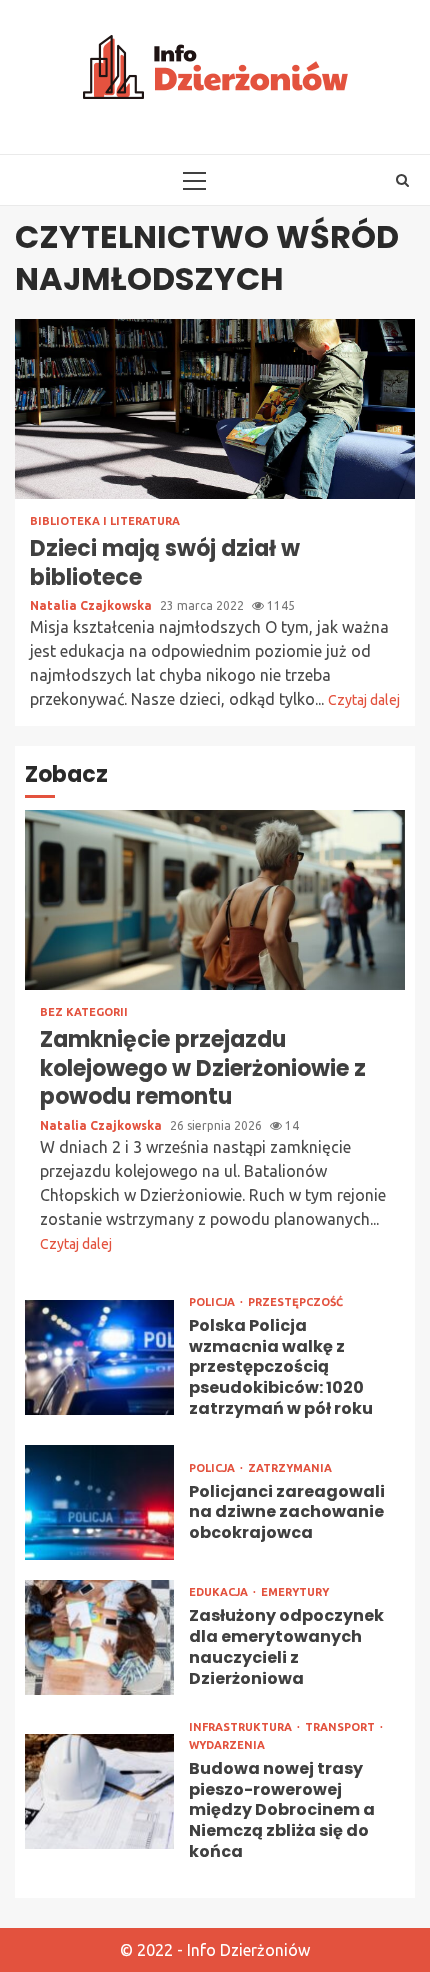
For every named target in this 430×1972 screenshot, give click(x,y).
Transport (341, 1727)
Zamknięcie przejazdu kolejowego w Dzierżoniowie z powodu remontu (215, 900)
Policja (213, 1302)
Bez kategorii (84, 1012)
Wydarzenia (227, 1745)
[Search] (402, 180)
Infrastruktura (242, 1727)
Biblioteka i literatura (105, 521)
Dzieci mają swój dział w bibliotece (215, 409)
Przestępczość (295, 1302)
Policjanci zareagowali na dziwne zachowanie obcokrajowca (99, 1502)
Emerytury (295, 1592)
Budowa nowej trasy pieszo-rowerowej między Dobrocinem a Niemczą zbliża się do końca (99, 1791)
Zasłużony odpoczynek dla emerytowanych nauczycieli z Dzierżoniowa (99, 1637)
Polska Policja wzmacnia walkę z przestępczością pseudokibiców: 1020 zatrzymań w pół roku (99, 1357)
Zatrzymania (290, 1468)
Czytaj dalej (364, 700)
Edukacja (220, 1592)
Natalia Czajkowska (92, 605)
